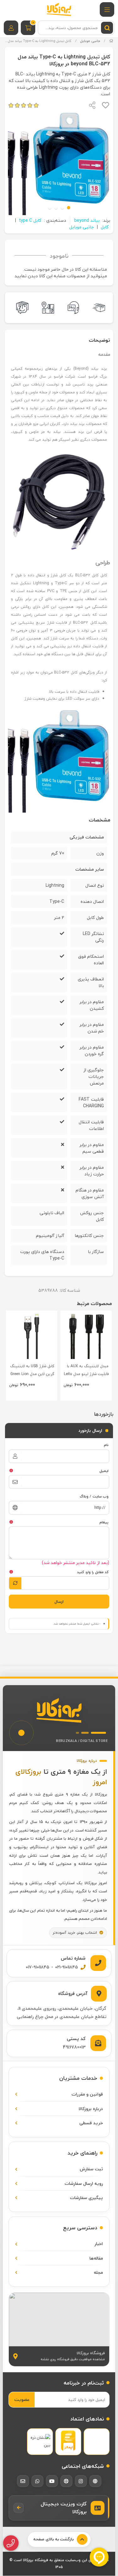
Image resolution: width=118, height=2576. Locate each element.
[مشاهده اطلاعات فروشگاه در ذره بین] (40, 2441)
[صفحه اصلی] (111, 41)
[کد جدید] (15, 1583)
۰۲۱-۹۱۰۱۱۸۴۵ (67, 1967)
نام (106, 1445)
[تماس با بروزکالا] (11, 2543)
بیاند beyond (87, 220)
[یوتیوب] (52, 2481)
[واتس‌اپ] (37, 2481)
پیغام (104, 1522)
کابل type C (30, 220)
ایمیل (104, 1471)
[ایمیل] (23, 2481)
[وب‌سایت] (95, 2481)
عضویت (22, 2400)
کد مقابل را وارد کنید (93, 1572)
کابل (105, 227)
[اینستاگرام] (81, 2481)
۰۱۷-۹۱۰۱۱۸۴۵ (38, 1967)
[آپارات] (66, 2481)
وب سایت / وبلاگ (94, 1496)
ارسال (59, 1602)
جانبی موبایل (90, 41)
